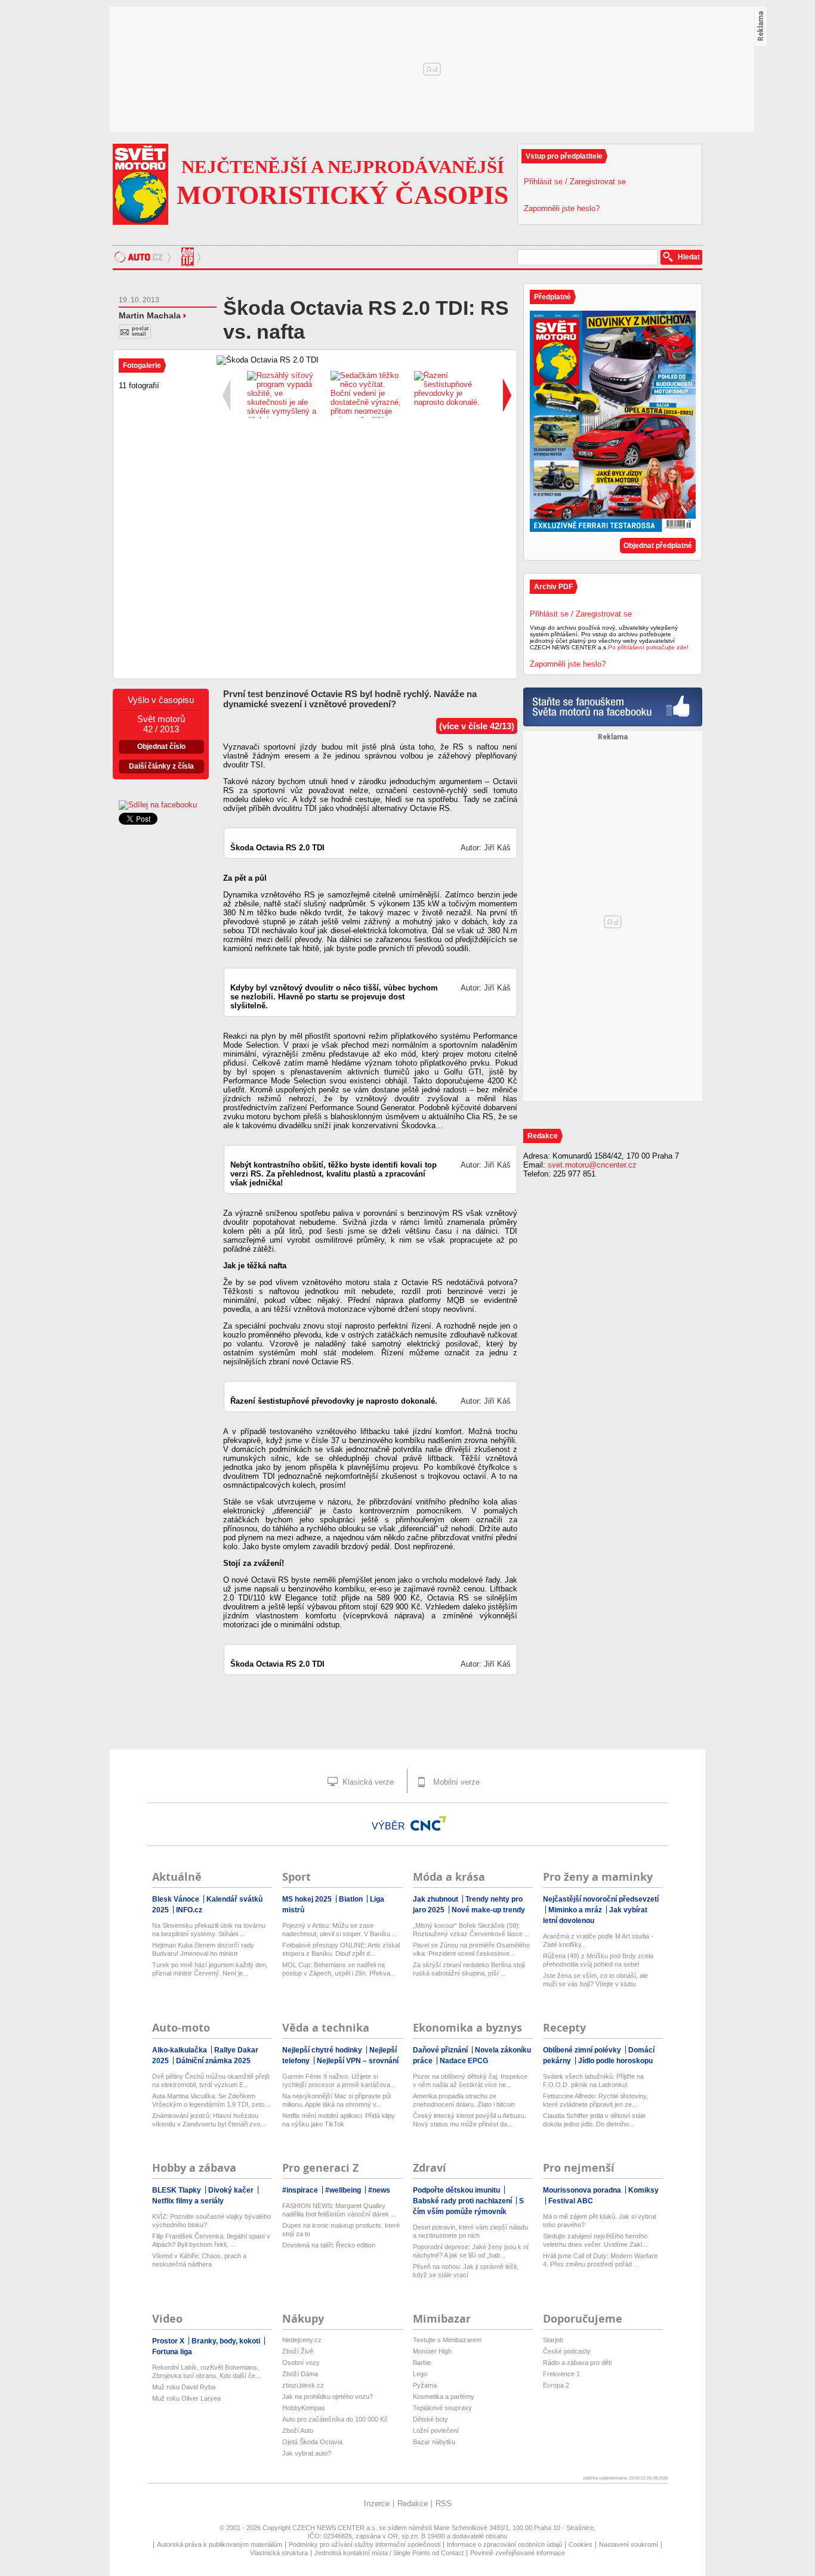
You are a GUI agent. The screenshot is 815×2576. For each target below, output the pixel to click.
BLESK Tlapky (177, 2190)
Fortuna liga (172, 2352)
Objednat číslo (161, 747)
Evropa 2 (556, 2385)
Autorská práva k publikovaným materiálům (220, 2544)
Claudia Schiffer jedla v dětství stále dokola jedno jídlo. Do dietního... (594, 2120)
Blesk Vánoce (177, 1899)
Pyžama (425, 2385)
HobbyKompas (304, 2408)
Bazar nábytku (434, 2442)
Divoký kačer (232, 2190)
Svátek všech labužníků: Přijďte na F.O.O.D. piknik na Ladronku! (593, 2080)
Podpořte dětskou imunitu (457, 2190)
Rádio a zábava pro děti (577, 2363)
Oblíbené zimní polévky (583, 2050)
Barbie (422, 2363)
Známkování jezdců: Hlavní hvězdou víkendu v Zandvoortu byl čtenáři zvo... (209, 2120)
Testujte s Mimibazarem (447, 2340)
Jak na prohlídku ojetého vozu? (328, 2397)
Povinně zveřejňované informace (518, 2553)
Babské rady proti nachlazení (463, 2201)
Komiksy (643, 2190)
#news (379, 2190)
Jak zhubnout (436, 1899)
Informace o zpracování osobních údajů (504, 2544)
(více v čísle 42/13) (477, 726)
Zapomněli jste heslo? (562, 208)
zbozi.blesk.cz (303, 2385)
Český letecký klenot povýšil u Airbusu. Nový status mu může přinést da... (470, 2120)
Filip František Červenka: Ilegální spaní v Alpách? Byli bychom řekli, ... (211, 2240)
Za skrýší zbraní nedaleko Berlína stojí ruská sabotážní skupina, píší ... (469, 1969)
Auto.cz (144, 257)
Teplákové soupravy (442, 2408)
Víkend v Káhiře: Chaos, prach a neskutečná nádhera (199, 2260)
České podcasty (567, 2351)
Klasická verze (367, 1782)
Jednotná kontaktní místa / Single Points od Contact (389, 2553)
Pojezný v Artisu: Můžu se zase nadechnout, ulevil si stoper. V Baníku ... (340, 1930)
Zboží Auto (298, 2431)
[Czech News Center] (428, 1823)
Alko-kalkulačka (180, 2050)
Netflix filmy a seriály (188, 2201)
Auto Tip (189, 257)
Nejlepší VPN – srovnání (358, 2061)
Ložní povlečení (436, 2431)
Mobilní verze (455, 1782)
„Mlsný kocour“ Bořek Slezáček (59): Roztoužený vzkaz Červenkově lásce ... (471, 1930)
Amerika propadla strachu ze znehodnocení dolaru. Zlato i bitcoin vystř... (464, 2100)
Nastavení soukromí (629, 2544)
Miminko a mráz (576, 1910)
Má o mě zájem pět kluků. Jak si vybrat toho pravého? (600, 2221)
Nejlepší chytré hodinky (323, 2050)
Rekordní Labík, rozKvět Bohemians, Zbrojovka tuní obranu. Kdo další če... (206, 2371)
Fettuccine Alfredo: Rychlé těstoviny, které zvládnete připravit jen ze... (595, 2100)
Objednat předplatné (658, 546)
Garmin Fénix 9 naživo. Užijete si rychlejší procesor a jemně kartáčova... (339, 2080)
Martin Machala (150, 315)
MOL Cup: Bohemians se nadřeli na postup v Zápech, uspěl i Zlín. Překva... (339, 1969)
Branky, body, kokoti (227, 2341)
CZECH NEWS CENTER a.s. (336, 2528)
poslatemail (140, 331)
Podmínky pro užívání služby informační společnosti (365, 2544)
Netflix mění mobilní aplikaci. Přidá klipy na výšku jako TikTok (339, 2120)
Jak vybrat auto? (307, 2453)
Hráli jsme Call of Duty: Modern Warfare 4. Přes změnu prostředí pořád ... (600, 2260)
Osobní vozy (301, 2363)
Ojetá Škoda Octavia (312, 2442)
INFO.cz (189, 1910)
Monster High (432, 2351)
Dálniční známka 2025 (213, 2061)
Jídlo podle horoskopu (615, 2061)
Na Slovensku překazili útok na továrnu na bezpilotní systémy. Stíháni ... (209, 1930)
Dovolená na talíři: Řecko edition (329, 2245)
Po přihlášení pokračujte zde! (648, 647)
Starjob (553, 2340)
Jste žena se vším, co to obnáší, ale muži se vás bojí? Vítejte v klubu (595, 1980)
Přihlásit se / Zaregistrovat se (575, 182)
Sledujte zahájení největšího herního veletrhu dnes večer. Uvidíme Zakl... (595, 2240)
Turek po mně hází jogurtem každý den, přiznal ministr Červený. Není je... (210, 1969)
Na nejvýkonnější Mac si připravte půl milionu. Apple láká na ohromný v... (337, 2100)
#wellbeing (344, 2190)
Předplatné (552, 297)
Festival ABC (571, 2201)
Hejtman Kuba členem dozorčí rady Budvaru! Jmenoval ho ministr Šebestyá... (203, 1950)
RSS (444, 2504)
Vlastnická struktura (279, 2553)
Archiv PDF (553, 587)
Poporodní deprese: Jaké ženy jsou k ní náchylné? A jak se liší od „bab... (471, 2251)
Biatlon (352, 1899)
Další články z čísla (161, 766)
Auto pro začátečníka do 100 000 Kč (335, 2419)
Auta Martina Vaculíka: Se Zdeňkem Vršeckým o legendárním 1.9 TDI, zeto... (211, 2100)
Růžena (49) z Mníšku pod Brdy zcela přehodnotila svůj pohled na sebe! (598, 1960)
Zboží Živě (298, 2351)
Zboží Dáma (300, 2374)
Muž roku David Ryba (184, 2387)
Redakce (413, 2504)
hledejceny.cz (302, 2340)
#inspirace (301, 2190)
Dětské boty (430, 2419)
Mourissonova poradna (583, 2190)
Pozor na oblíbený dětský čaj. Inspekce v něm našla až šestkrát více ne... (470, 2080)
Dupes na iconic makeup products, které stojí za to (341, 2230)
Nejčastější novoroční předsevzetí (601, 1899)
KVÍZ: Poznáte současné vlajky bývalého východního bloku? (212, 2221)
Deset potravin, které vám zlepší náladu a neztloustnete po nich (470, 2231)
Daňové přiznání (441, 2050)
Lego (420, 2374)
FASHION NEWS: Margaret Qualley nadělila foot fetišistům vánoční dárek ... (339, 2210)
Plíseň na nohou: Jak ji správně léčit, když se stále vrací (466, 2271)
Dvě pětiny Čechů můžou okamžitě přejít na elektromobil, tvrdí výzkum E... (211, 2080)
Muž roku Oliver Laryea (186, 2398)
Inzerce (377, 2504)
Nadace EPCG (464, 2061)
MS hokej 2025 (308, 1899)
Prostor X (169, 2341)
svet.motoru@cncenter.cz (592, 1165)
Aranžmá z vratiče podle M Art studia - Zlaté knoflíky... (598, 1940)
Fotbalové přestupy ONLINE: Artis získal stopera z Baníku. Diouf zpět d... (341, 1949)
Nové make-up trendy (488, 1910)
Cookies (581, 2544)
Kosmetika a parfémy (444, 2397)
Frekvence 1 (561, 2374)
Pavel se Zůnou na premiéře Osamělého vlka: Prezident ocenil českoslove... (471, 1949)
